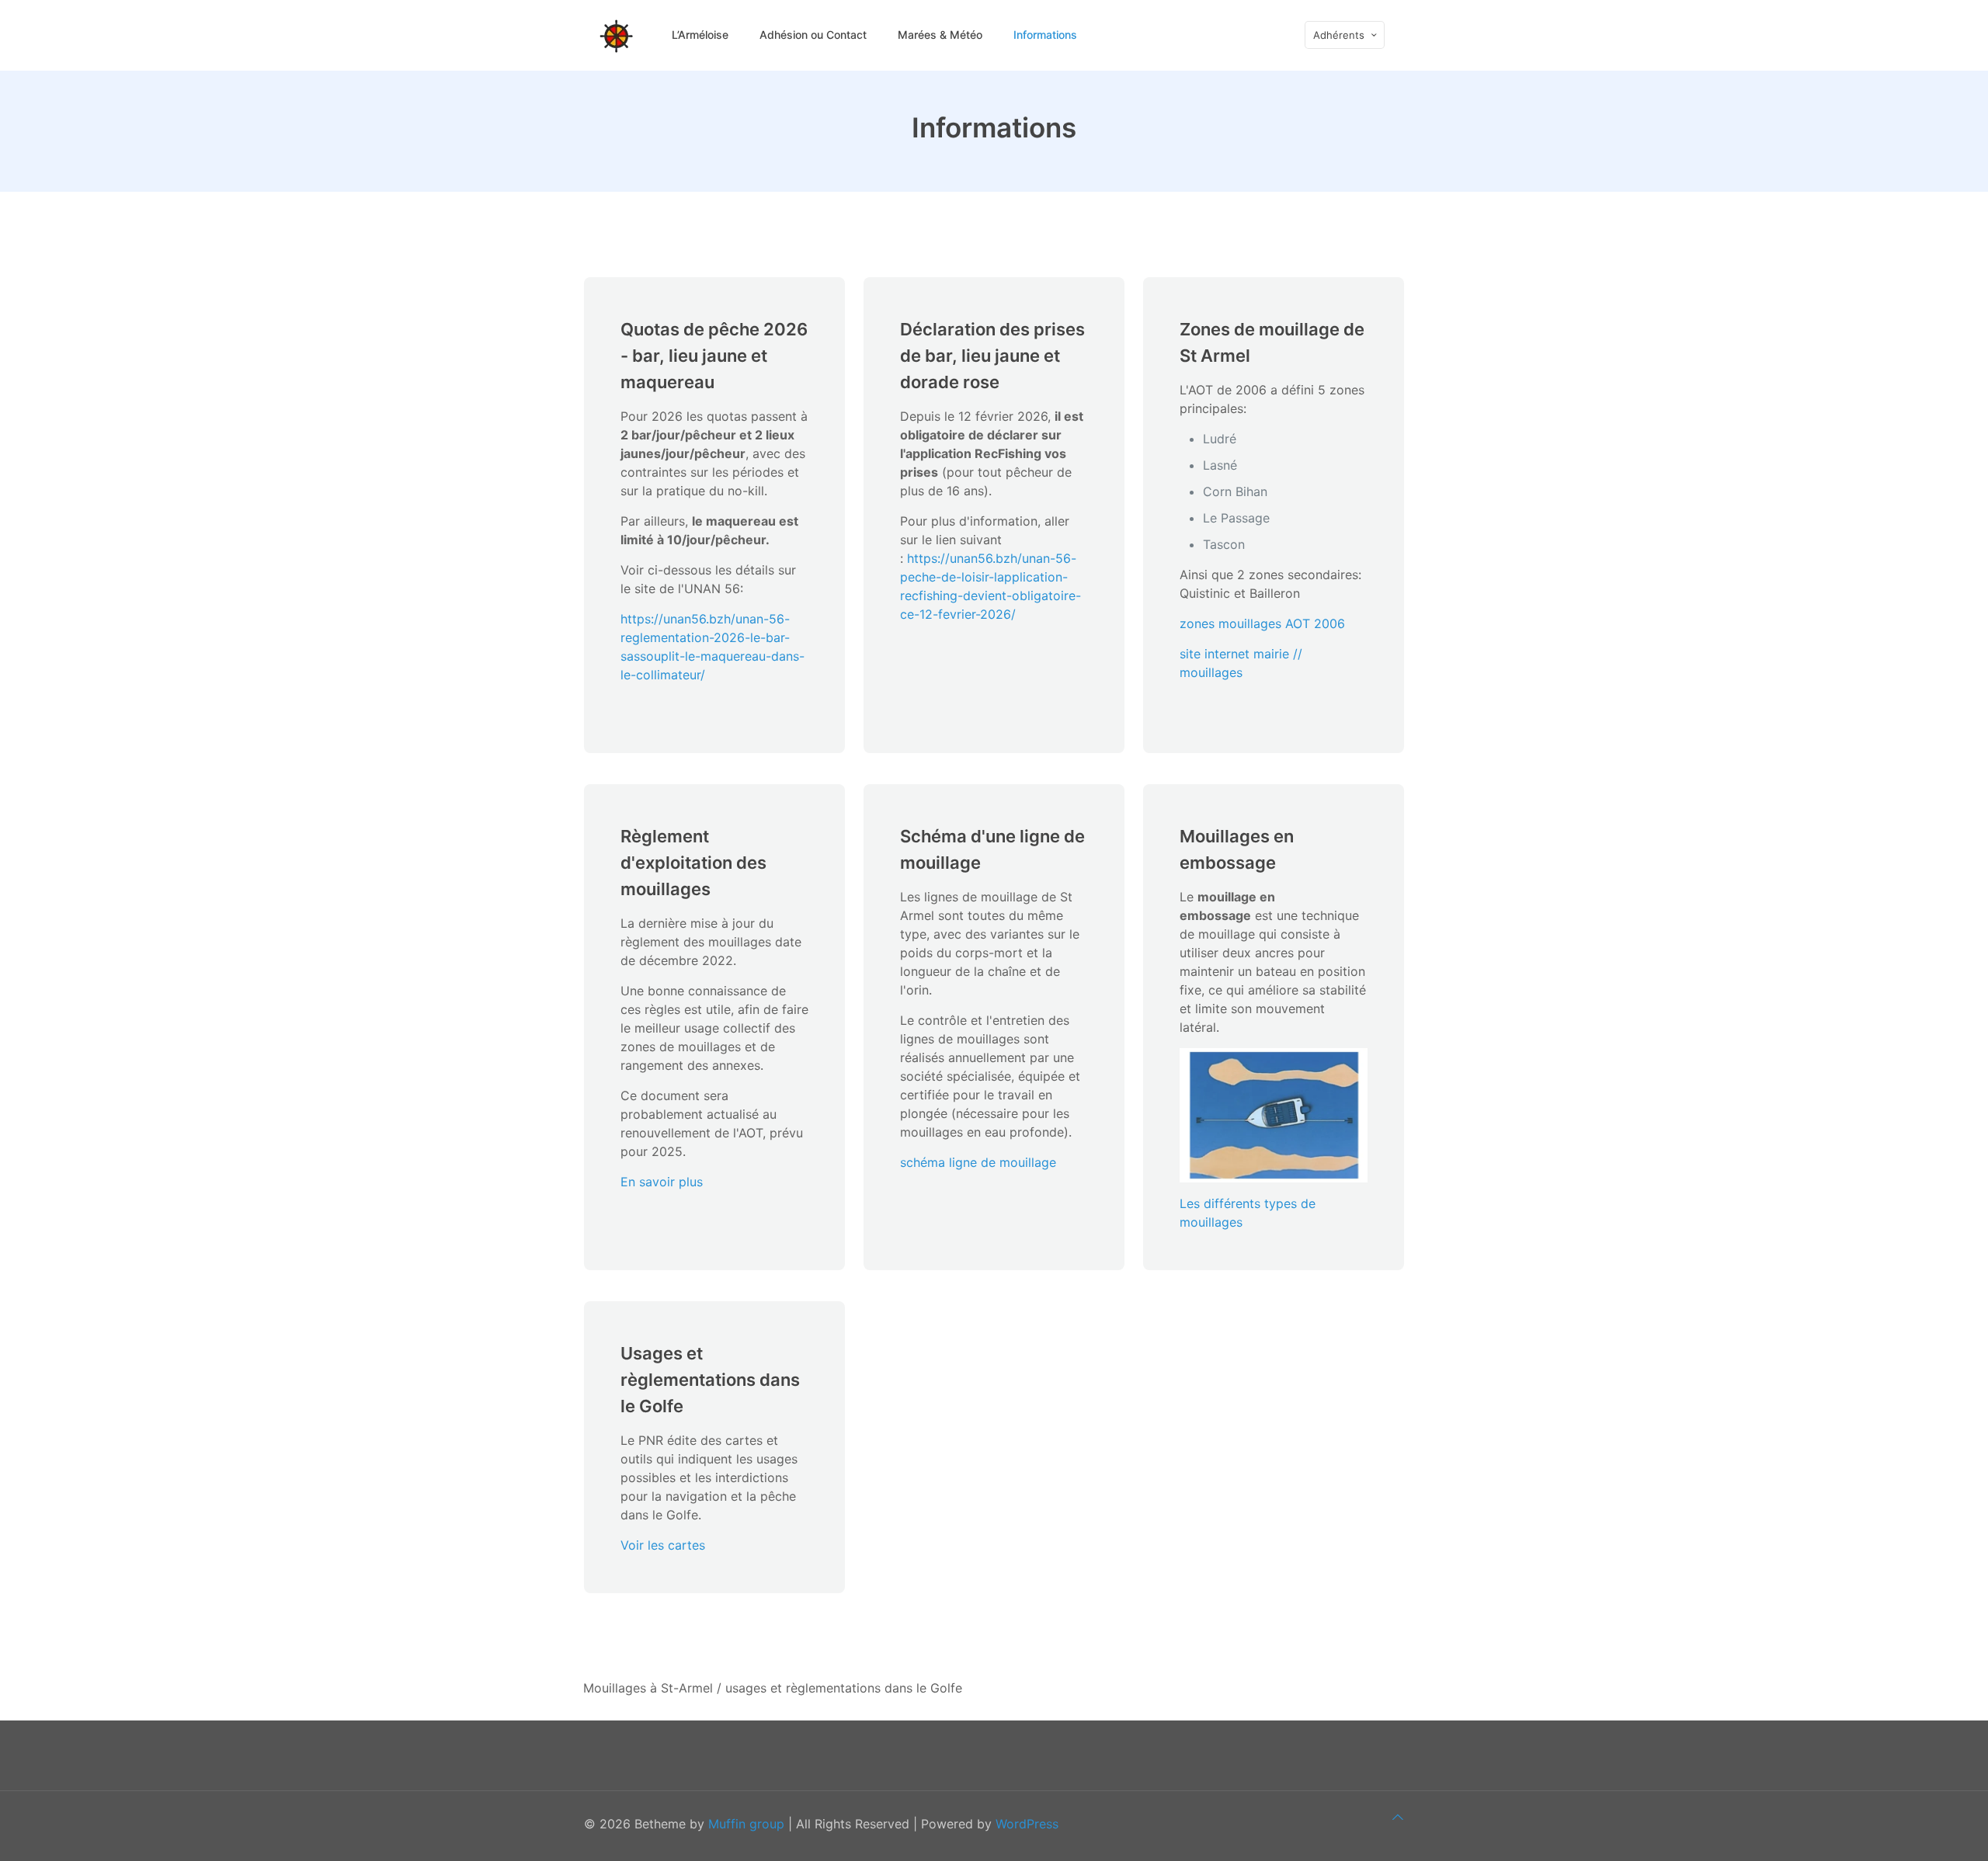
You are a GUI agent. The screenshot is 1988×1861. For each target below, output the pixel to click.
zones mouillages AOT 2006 (1262, 623)
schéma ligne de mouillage (978, 1162)
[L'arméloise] (616, 35)
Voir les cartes (663, 1545)
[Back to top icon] (1398, 1817)
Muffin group (746, 1824)
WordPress (1027, 1824)
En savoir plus (662, 1182)
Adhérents (1339, 35)
